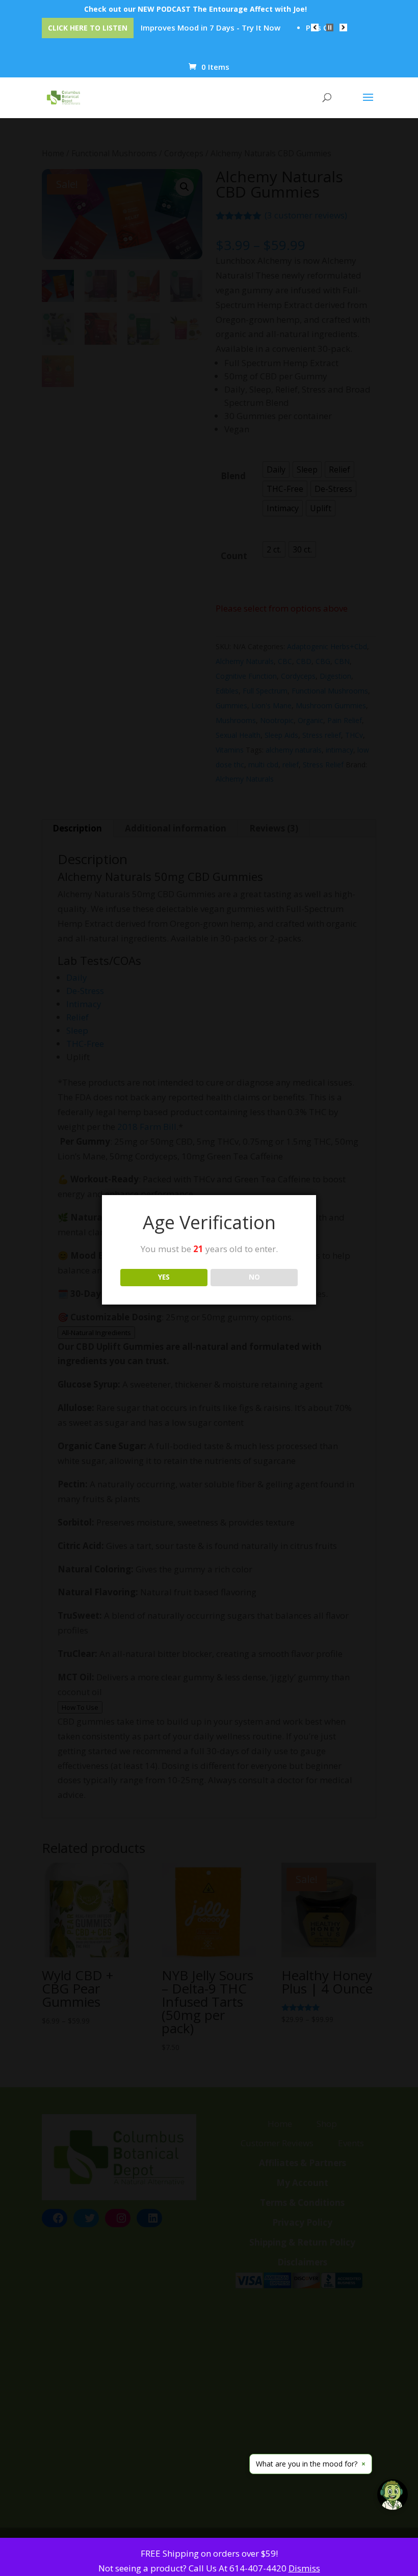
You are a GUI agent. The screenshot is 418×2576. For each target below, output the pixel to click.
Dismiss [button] (304, 2568)
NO (254, 1277)
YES (164, 1277)
